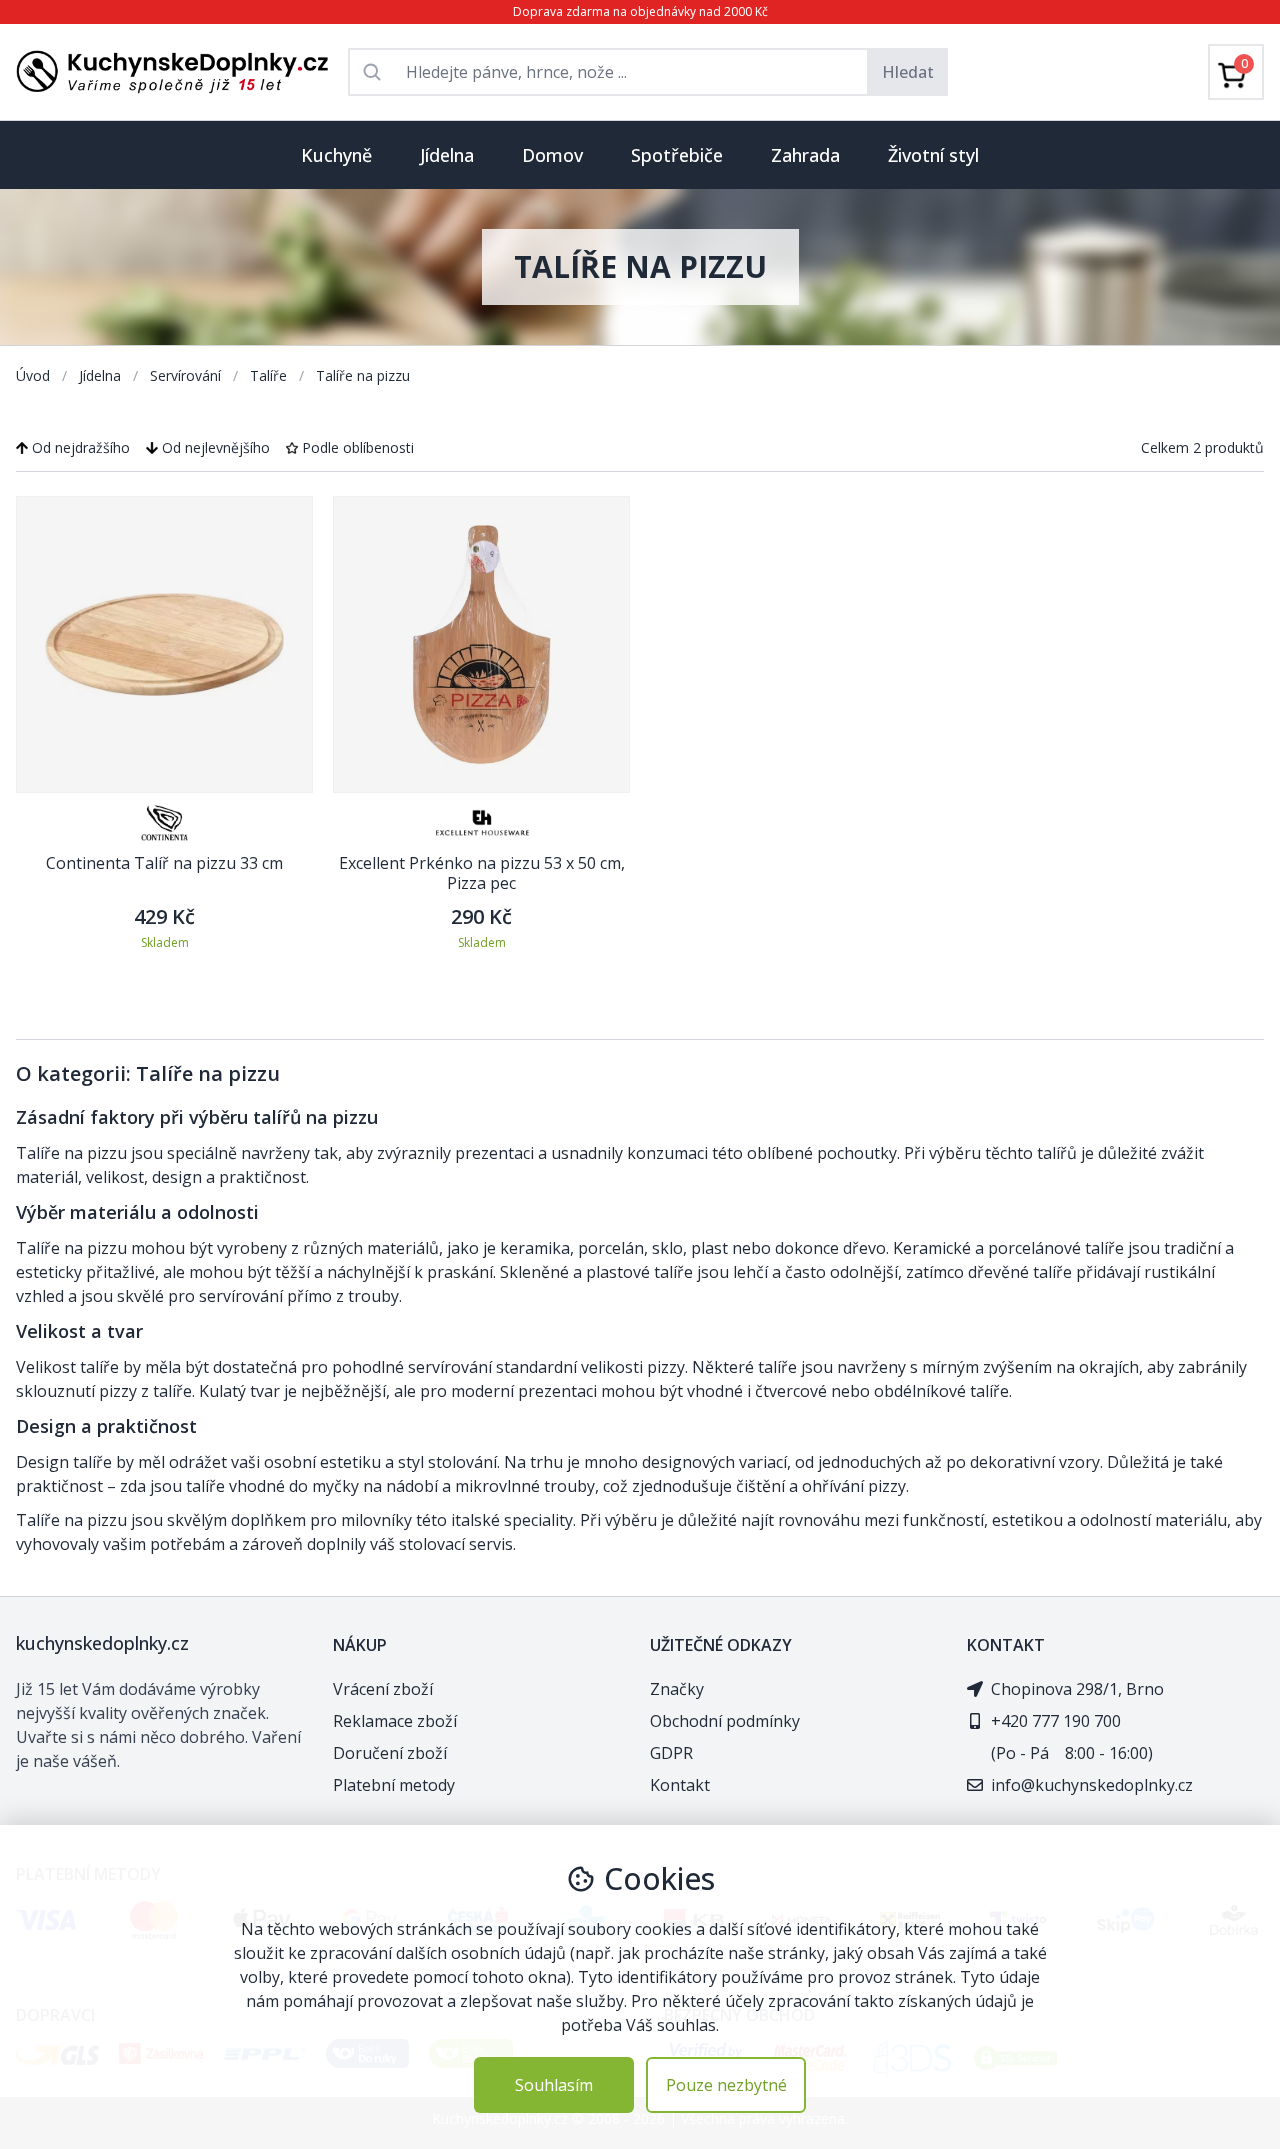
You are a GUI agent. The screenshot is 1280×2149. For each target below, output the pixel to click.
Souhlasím (554, 2085)
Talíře (270, 375)
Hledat (908, 72)
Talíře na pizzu (363, 375)
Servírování (187, 375)
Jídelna (102, 375)
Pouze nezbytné (726, 2085)
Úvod (35, 375)
